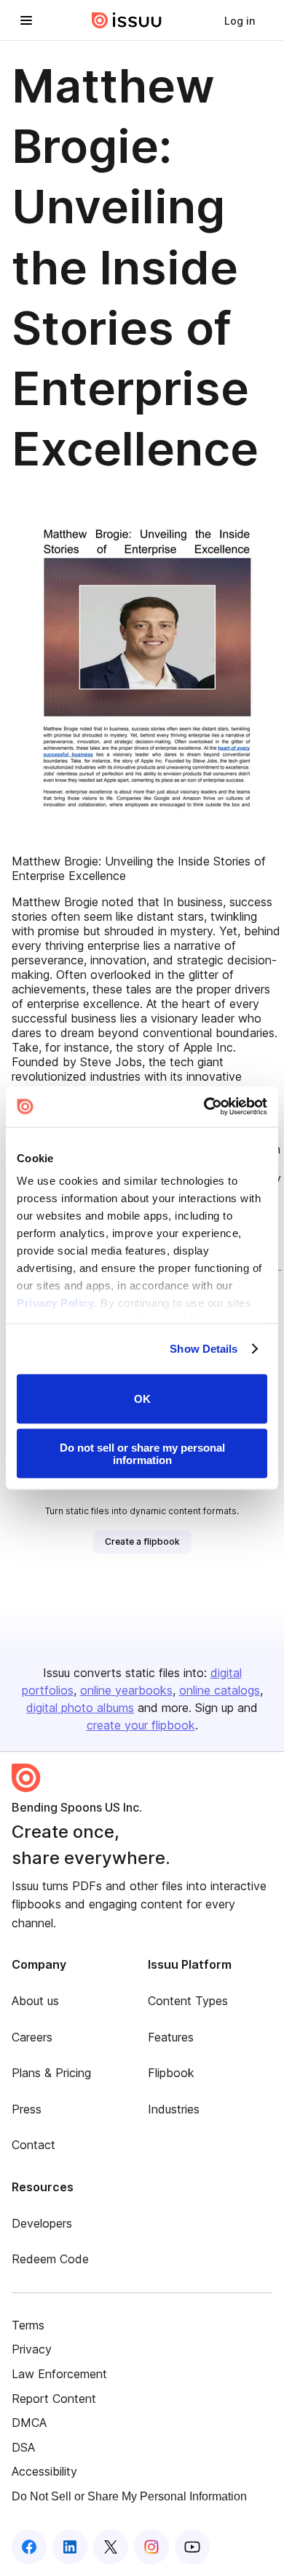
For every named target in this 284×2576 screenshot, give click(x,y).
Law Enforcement (59, 2374)
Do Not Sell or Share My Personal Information (129, 2496)
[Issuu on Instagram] (151, 2547)
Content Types (188, 2001)
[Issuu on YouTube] (192, 2547)
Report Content (54, 2399)
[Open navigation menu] (26, 20)
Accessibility (44, 2471)
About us (35, 2001)
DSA (23, 2447)
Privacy (32, 2349)
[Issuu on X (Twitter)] (111, 2547)
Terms (28, 2325)
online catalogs (220, 1690)
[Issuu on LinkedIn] (70, 2547)
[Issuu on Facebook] (29, 2547)
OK (142, 1399)
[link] (240, 20)
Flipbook (171, 2073)
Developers (42, 2223)
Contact (33, 2145)
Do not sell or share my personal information (142, 1454)
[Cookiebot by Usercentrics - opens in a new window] (204, 1107)
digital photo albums (80, 1708)
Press (27, 2109)
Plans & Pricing (51, 2073)
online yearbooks (126, 1690)
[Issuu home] (127, 20)
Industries (174, 2109)
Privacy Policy (55, 1303)
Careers (32, 2037)
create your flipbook (141, 1725)
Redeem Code (50, 2259)
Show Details (204, 1349)
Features (171, 2037)
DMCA (29, 2423)
